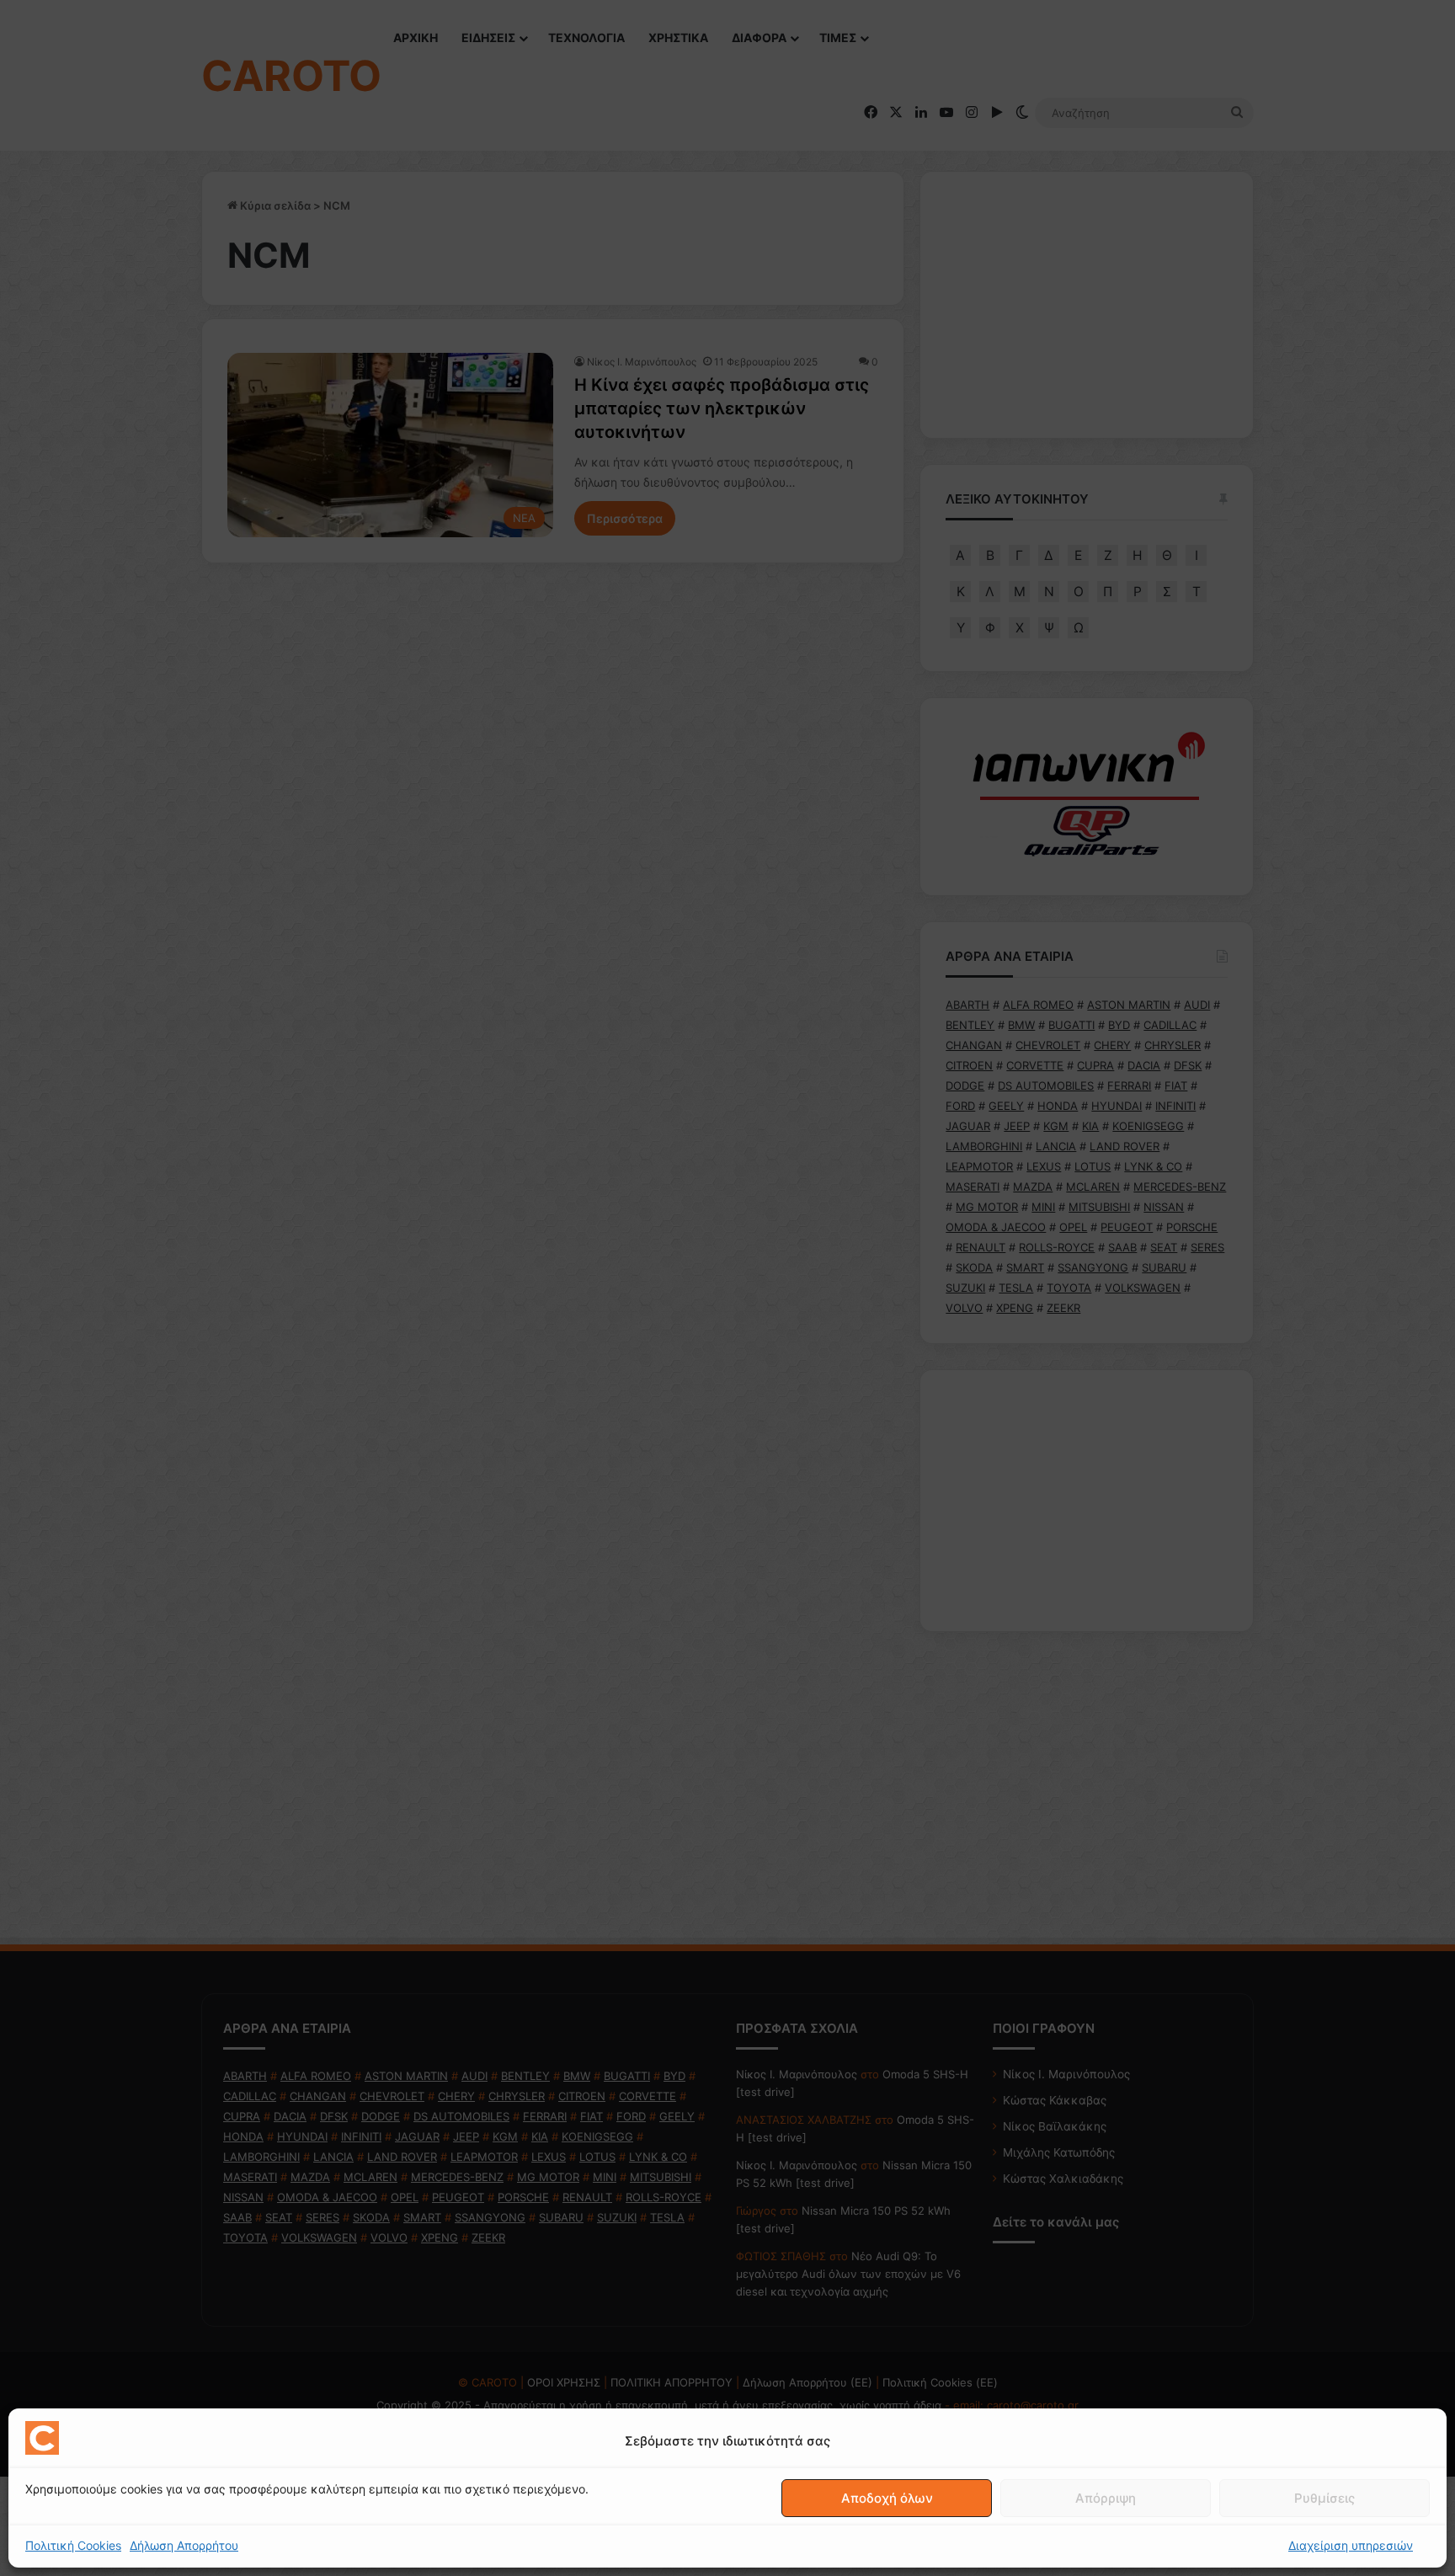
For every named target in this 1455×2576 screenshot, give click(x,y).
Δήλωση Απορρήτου (184, 2545)
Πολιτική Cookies (73, 2545)
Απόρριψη (1106, 2498)
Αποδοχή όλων (887, 2498)
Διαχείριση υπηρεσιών (1351, 2545)
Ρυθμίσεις (1324, 2498)
